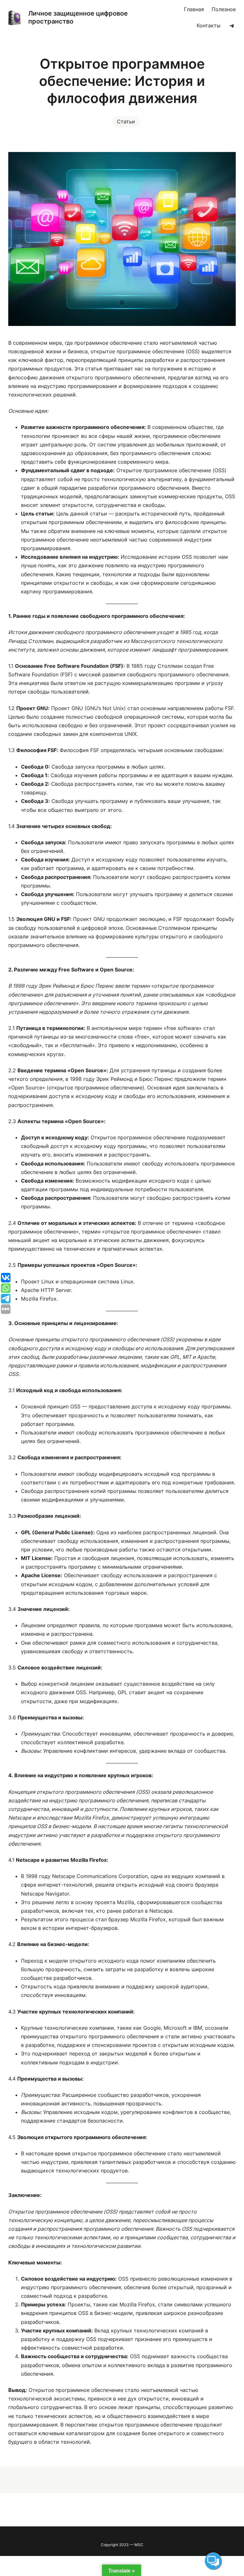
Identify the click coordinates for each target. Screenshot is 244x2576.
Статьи (126, 121)
